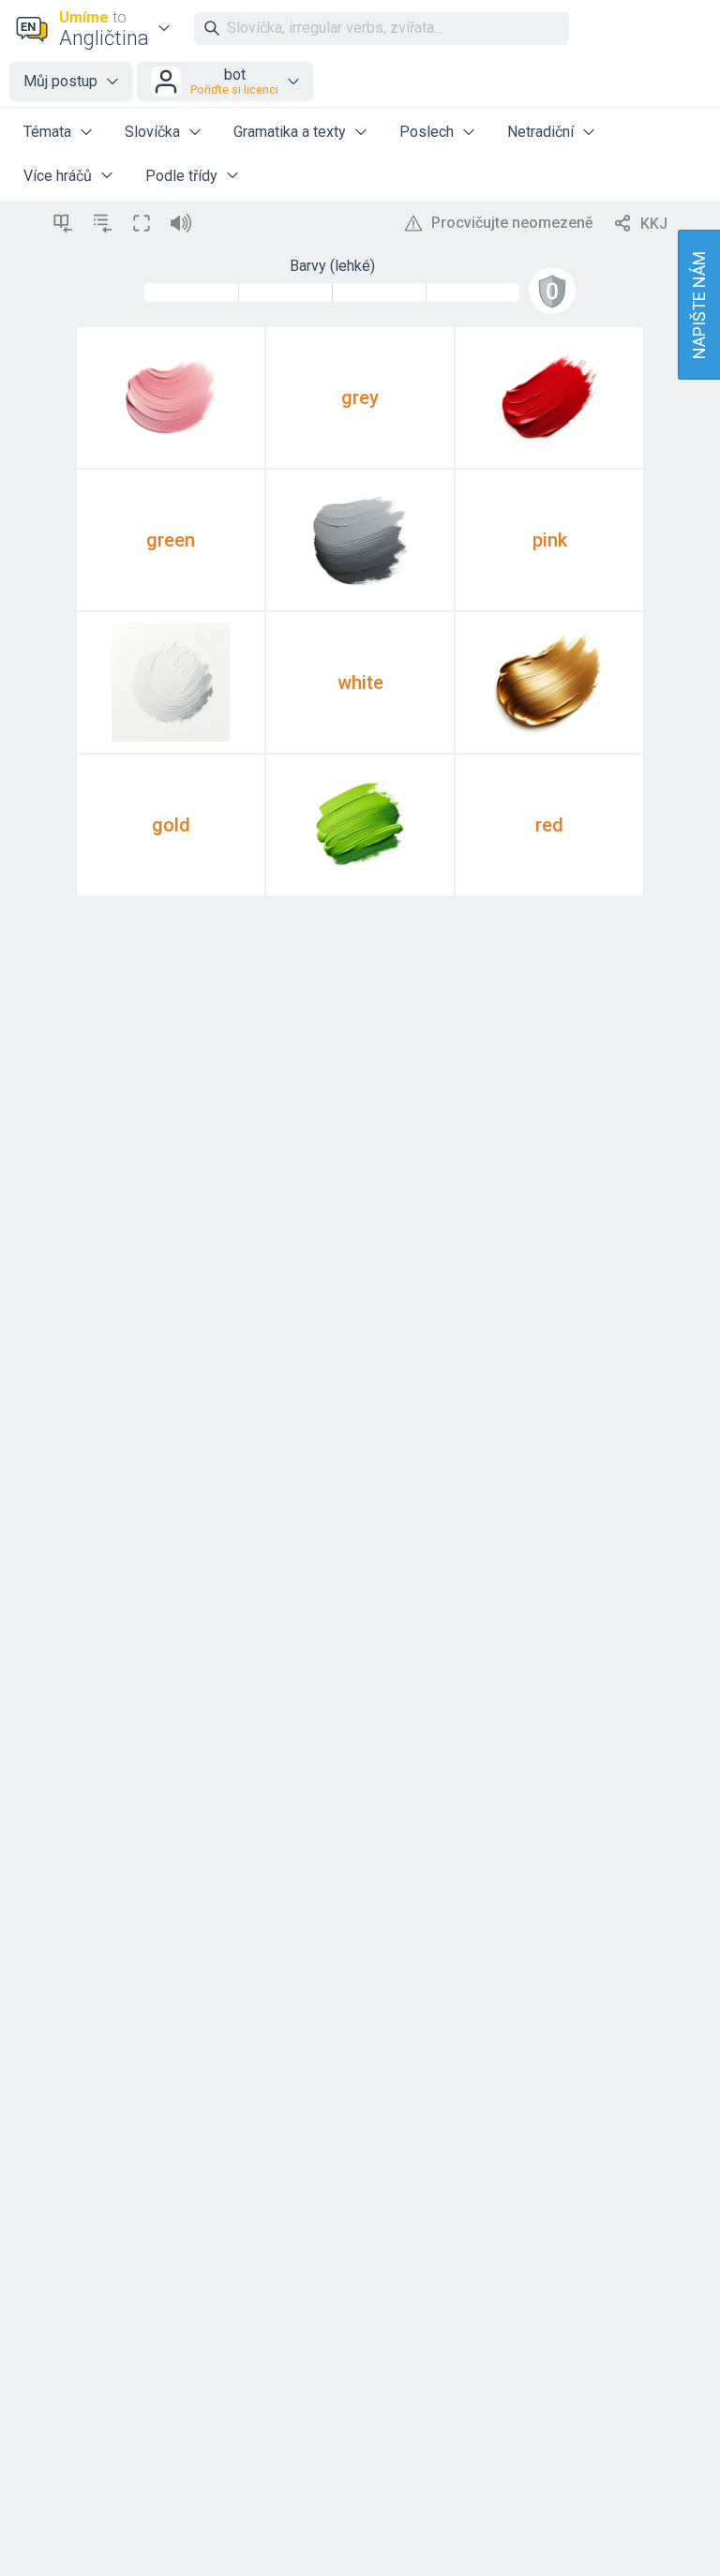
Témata (47, 132)
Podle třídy (181, 176)
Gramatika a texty (290, 132)
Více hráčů (58, 176)
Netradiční (540, 132)
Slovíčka (152, 132)
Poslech (427, 132)
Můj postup (60, 81)
